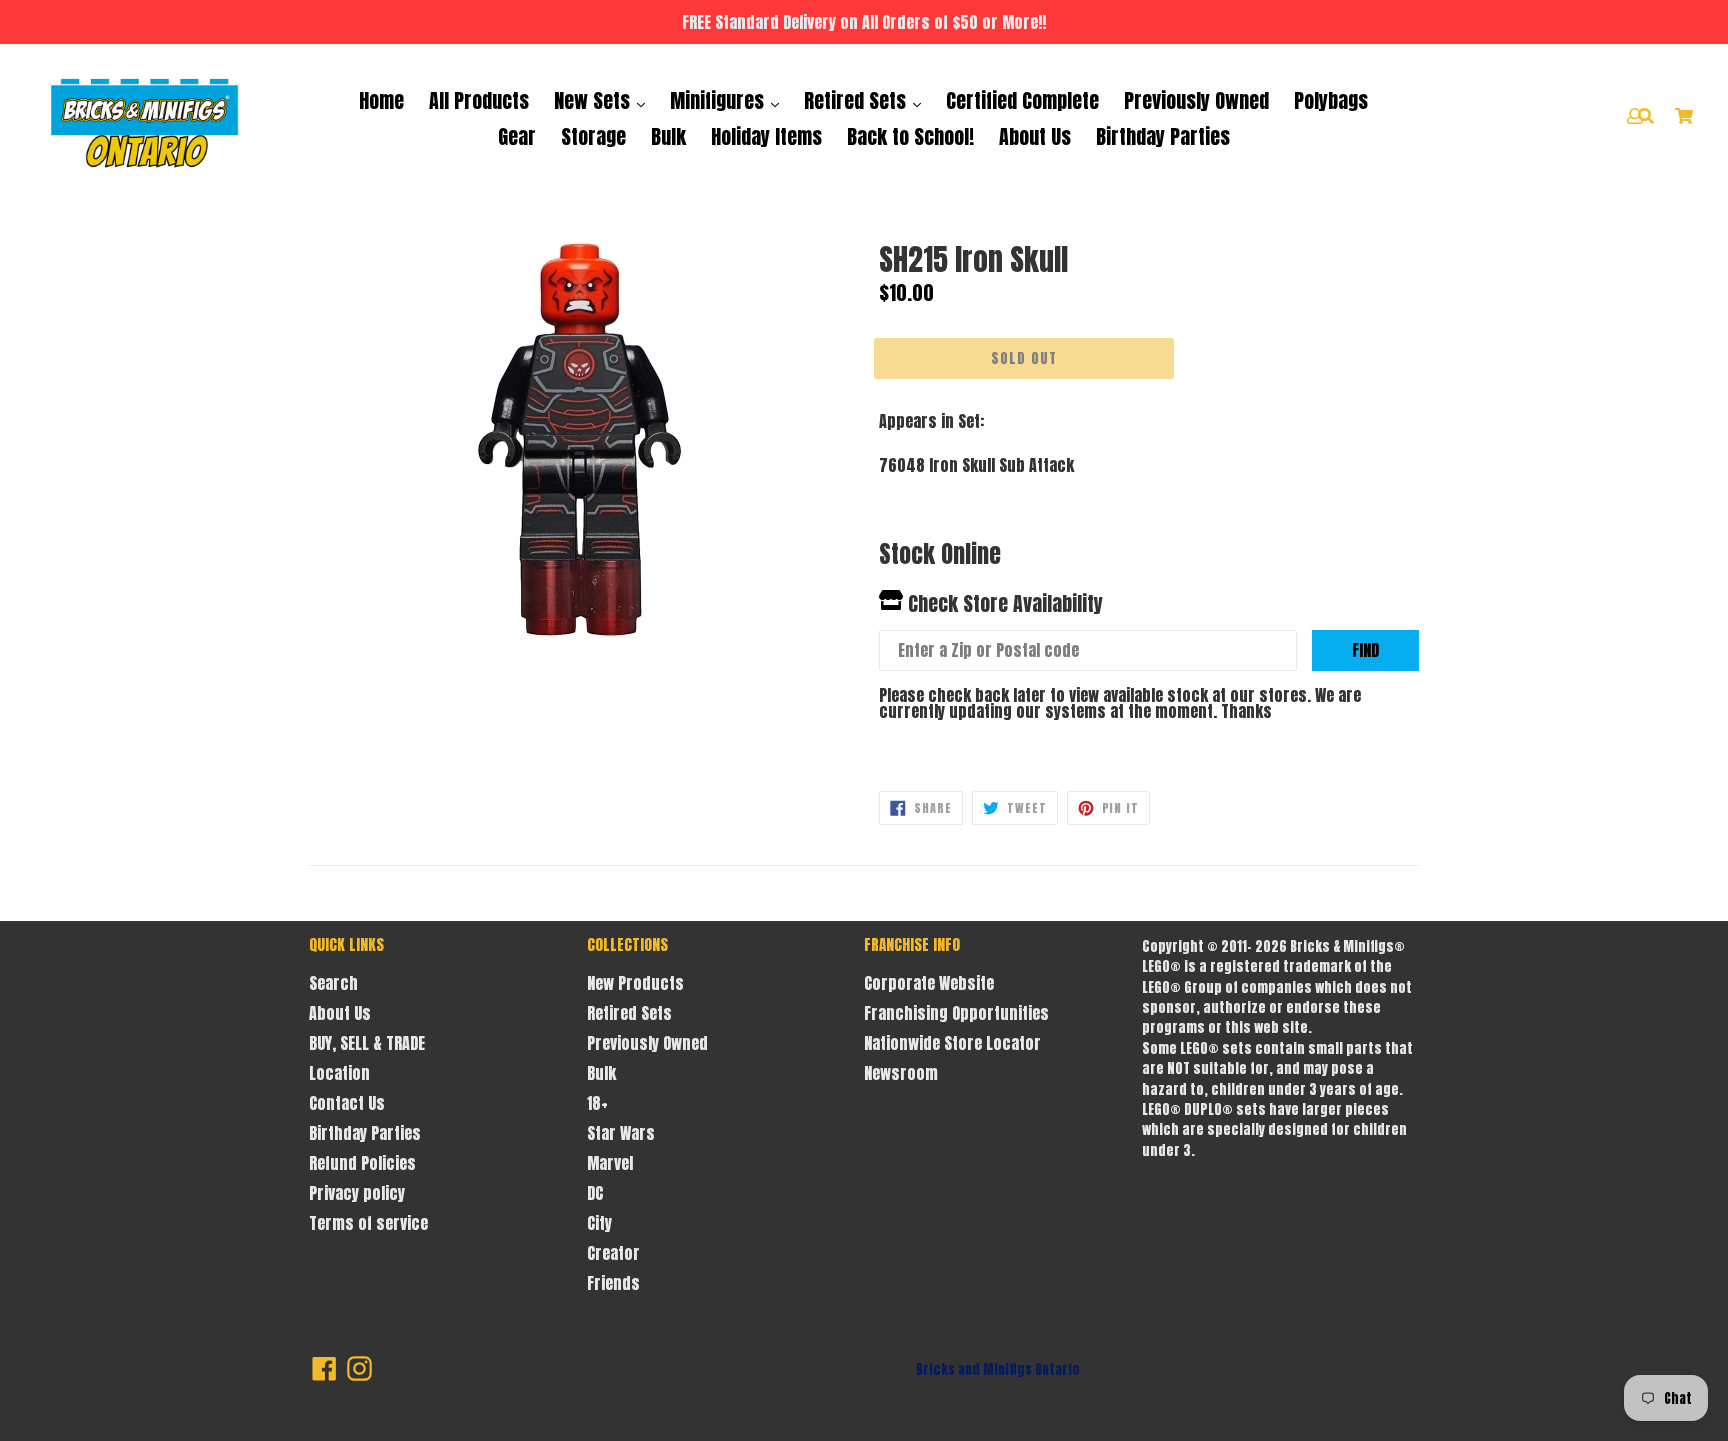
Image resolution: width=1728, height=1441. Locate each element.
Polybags (1331, 100)
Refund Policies (362, 1163)
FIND (1365, 650)
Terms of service (368, 1223)
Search (333, 983)
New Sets (594, 100)
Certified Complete (1022, 100)
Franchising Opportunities (956, 1013)
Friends (613, 1283)
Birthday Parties (1163, 136)
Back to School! (910, 136)
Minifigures (719, 100)
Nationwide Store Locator (952, 1043)
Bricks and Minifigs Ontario (998, 1369)
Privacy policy (357, 1193)
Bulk (668, 136)
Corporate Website (929, 983)
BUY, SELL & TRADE (367, 1043)
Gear (517, 136)
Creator (613, 1253)
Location (339, 1073)
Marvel (610, 1163)
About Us (1035, 136)
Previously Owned (1196, 100)
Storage (593, 136)
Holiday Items (766, 136)
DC (595, 1193)
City (599, 1223)
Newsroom (901, 1073)
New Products (635, 983)
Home (381, 100)
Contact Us (347, 1103)
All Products (479, 100)
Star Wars (621, 1133)
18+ (597, 1103)
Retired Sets (857, 100)
